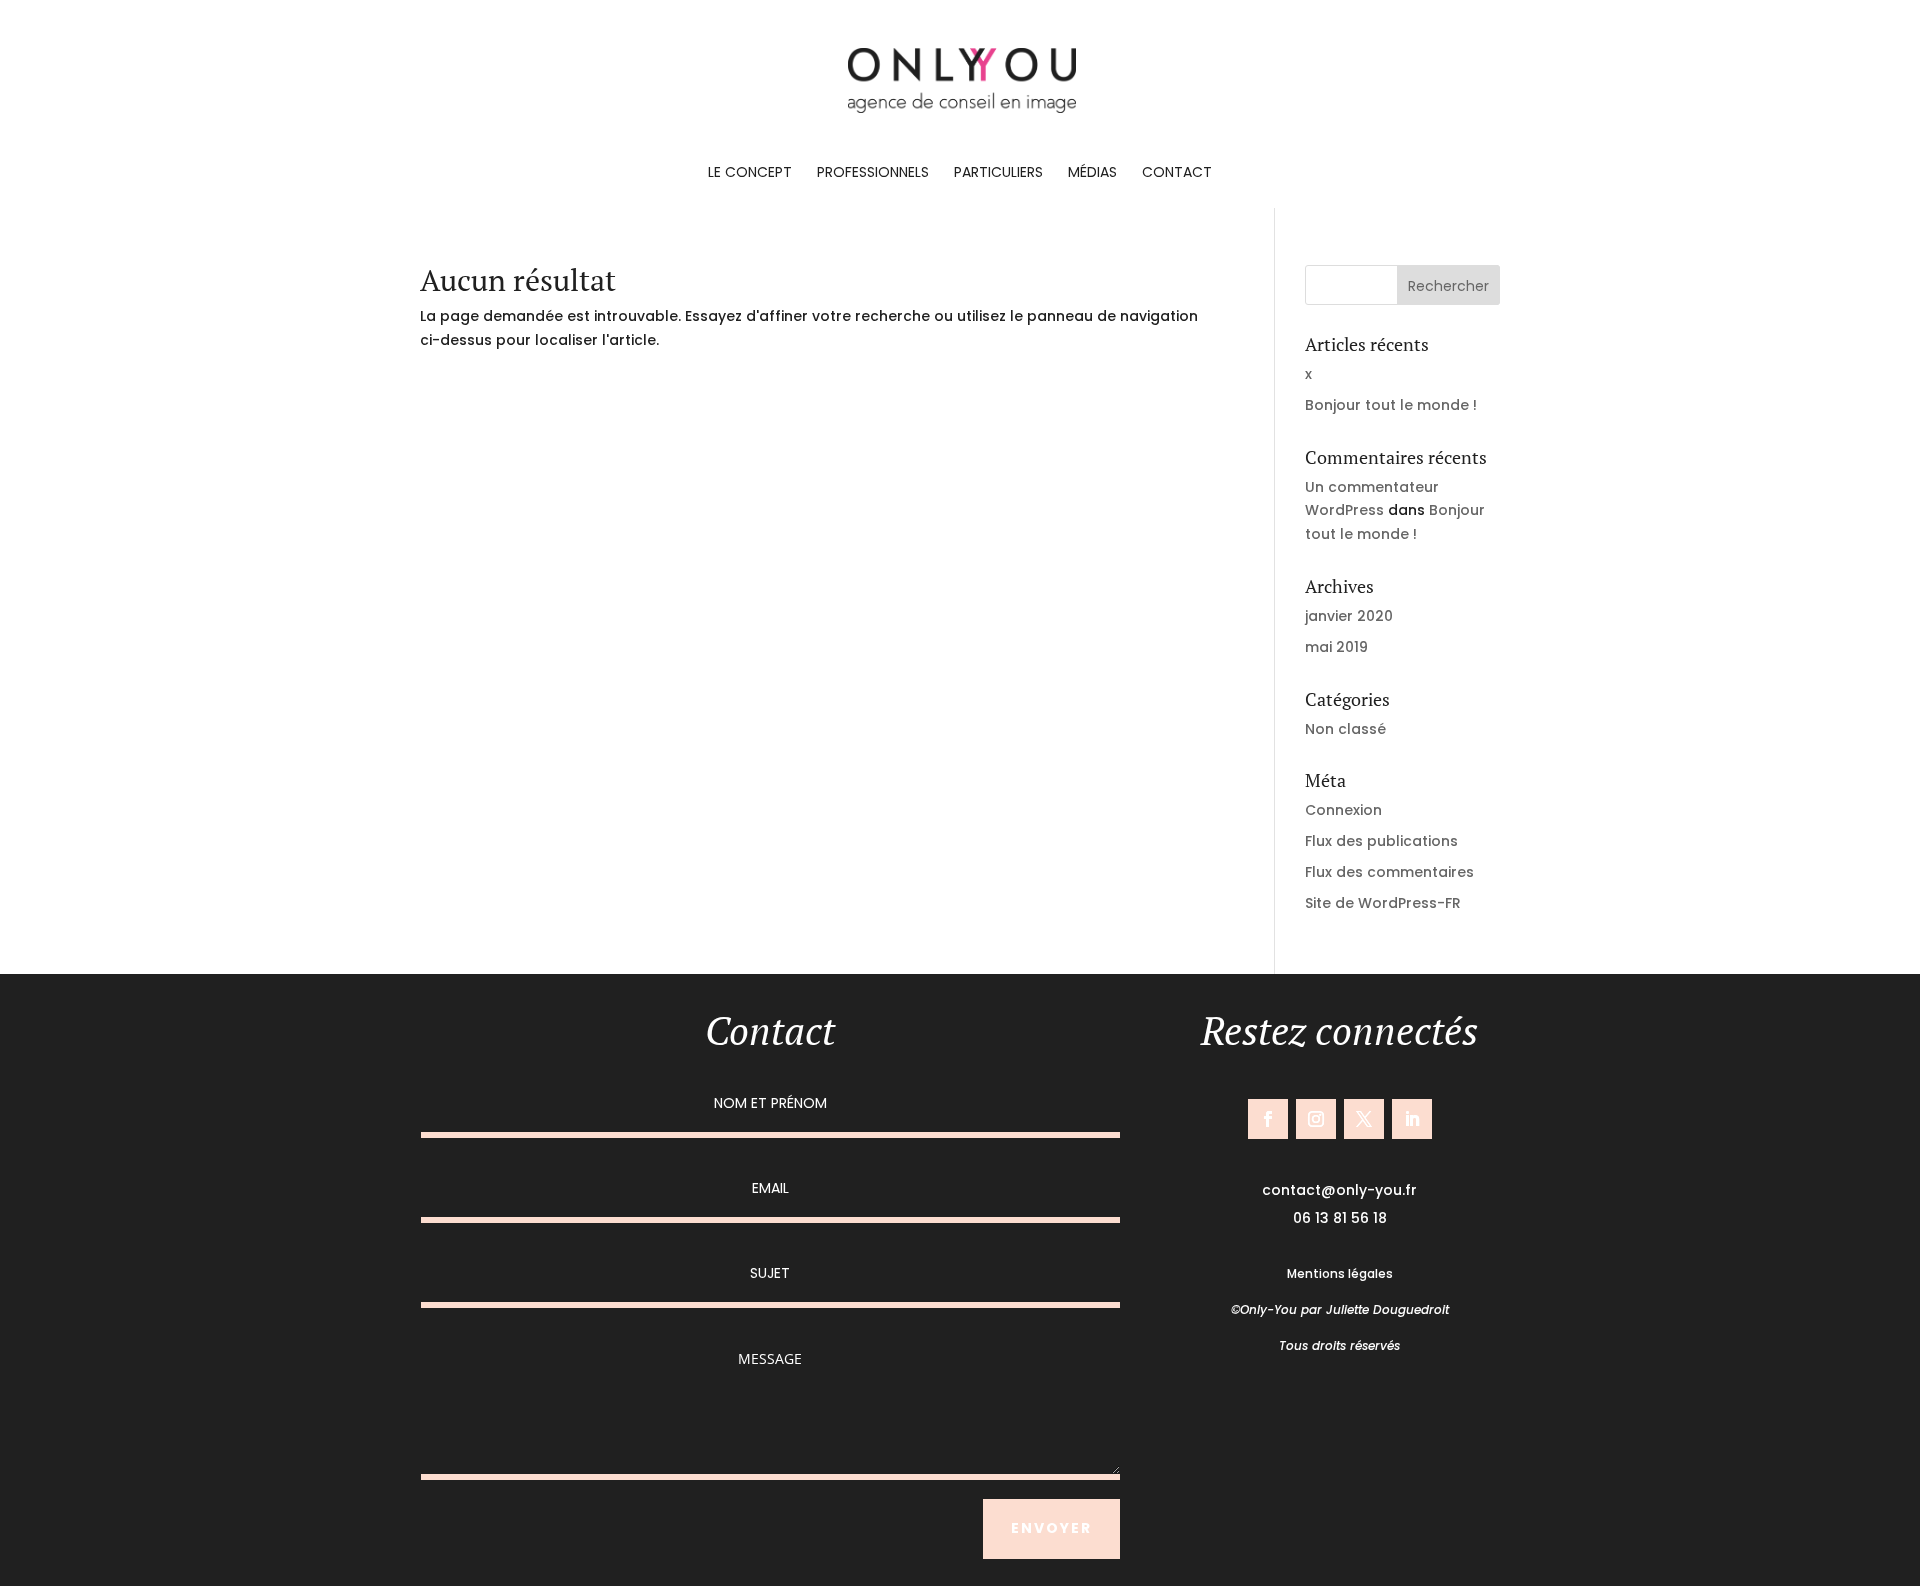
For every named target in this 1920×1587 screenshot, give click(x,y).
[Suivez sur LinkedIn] (1412, 1119)
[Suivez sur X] (1364, 1119)
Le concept (750, 173)
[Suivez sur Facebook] (1268, 1119)
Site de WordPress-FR (1383, 903)
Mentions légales (1340, 1273)
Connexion (1343, 810)
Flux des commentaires (1389, 872)
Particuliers (998, 173)
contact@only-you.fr (1339, 1190)
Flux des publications (1381, 841)
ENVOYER (1051, 1528)
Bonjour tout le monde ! (1391, 405)
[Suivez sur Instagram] (1316, 1119)
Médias (1092, 173)
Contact (1177, 173)
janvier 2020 (1349, 616)
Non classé (1345, 729)
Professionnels (873, 173)
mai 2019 (1336, 647)
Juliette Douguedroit (1387, 1309)
